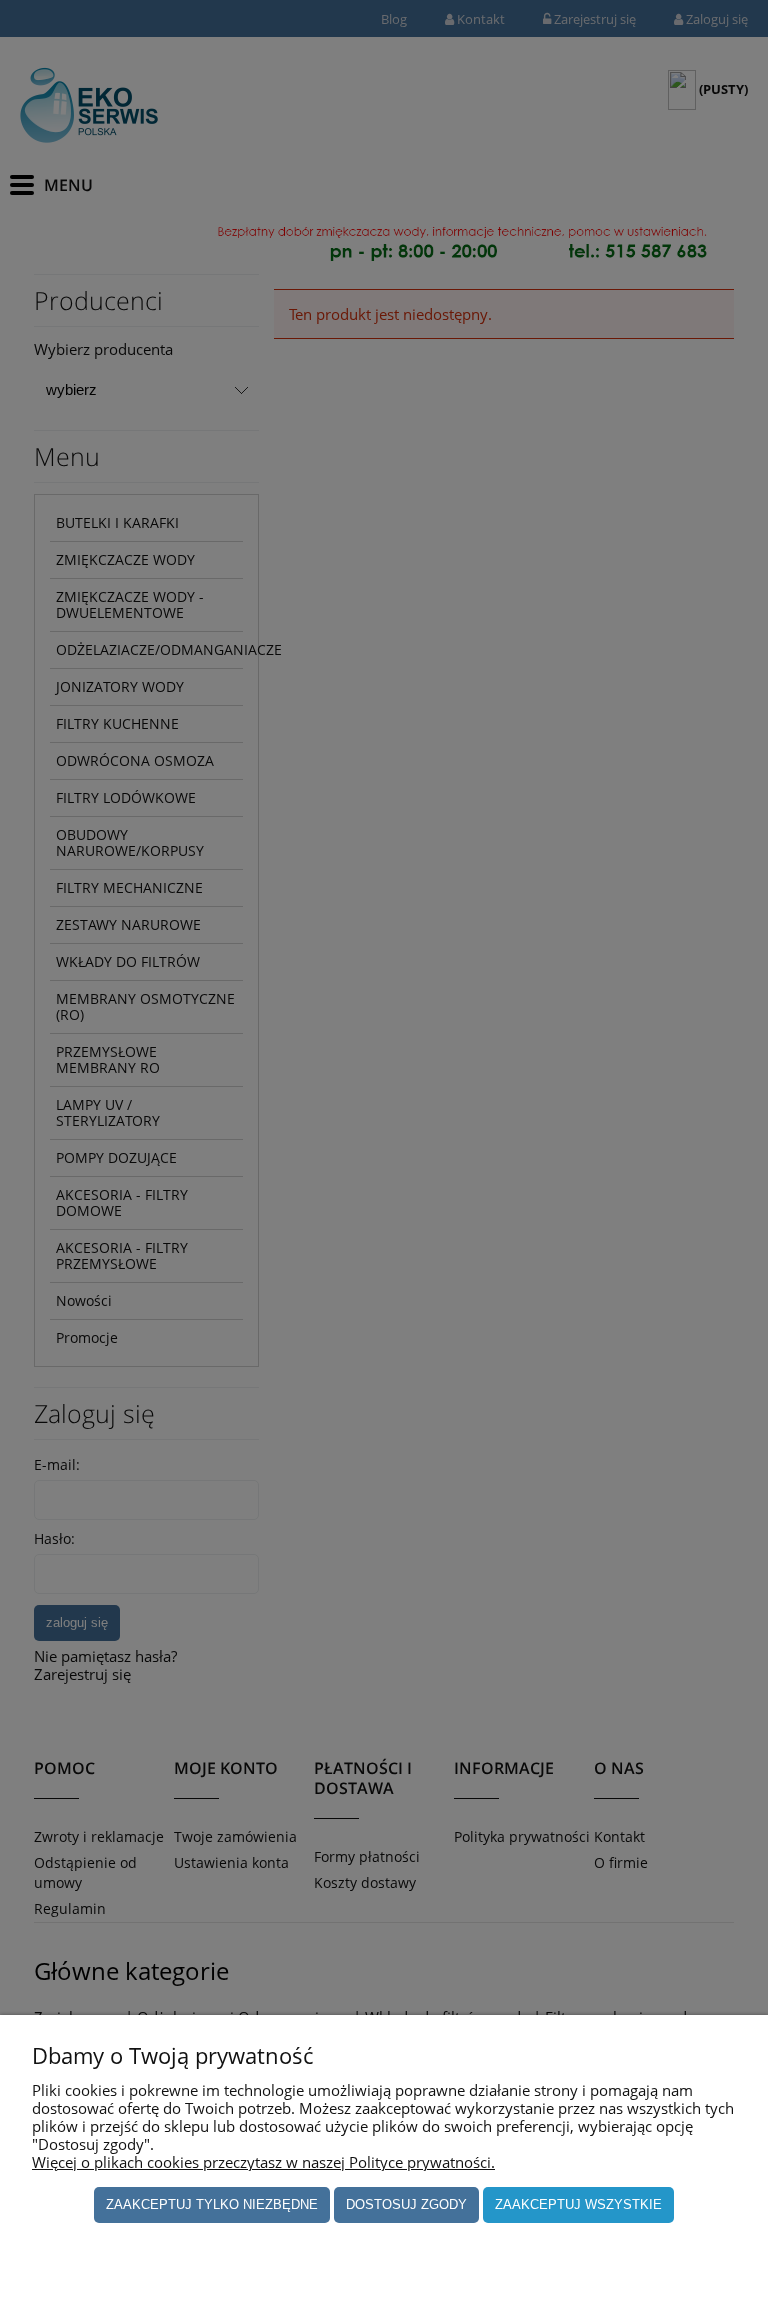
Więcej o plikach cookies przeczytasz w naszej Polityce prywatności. (263, 2162)
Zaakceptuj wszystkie (578, 2204)
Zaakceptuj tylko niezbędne (212, 2204)
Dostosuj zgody (406, 2204)
